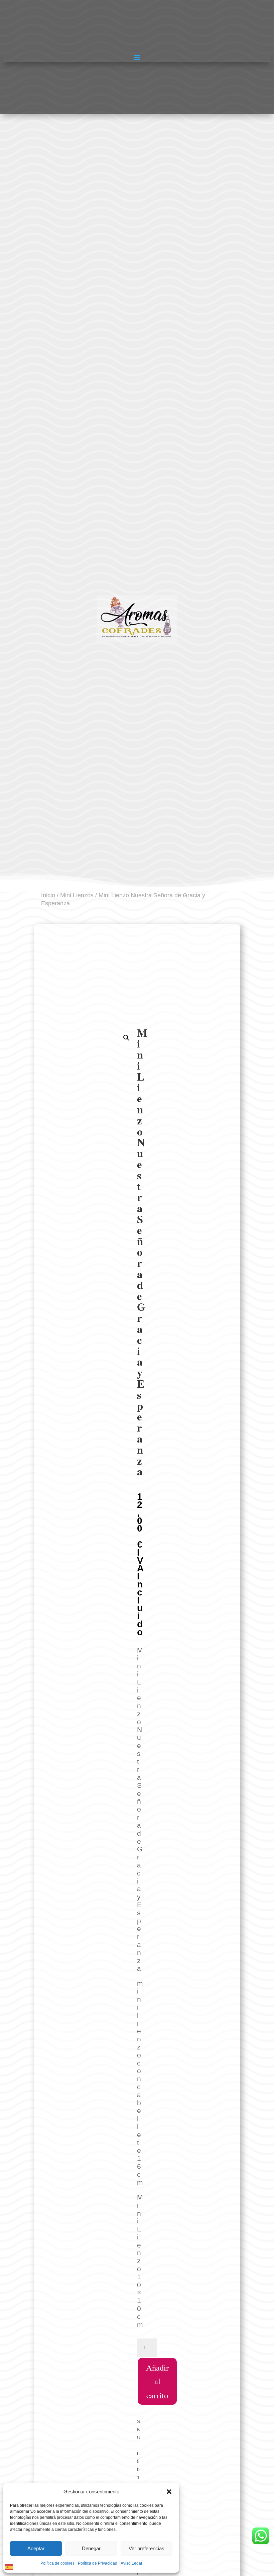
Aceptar (36, 2548)
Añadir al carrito (157, 2381)
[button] (169, 2492)
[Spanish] (9, 2567)
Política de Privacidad (98, 2563)
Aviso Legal (131, 2563)
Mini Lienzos (77, 895)
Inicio (48, 895)
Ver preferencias (147, 2548)
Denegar (91, 2548)
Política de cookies (57, 2563)
